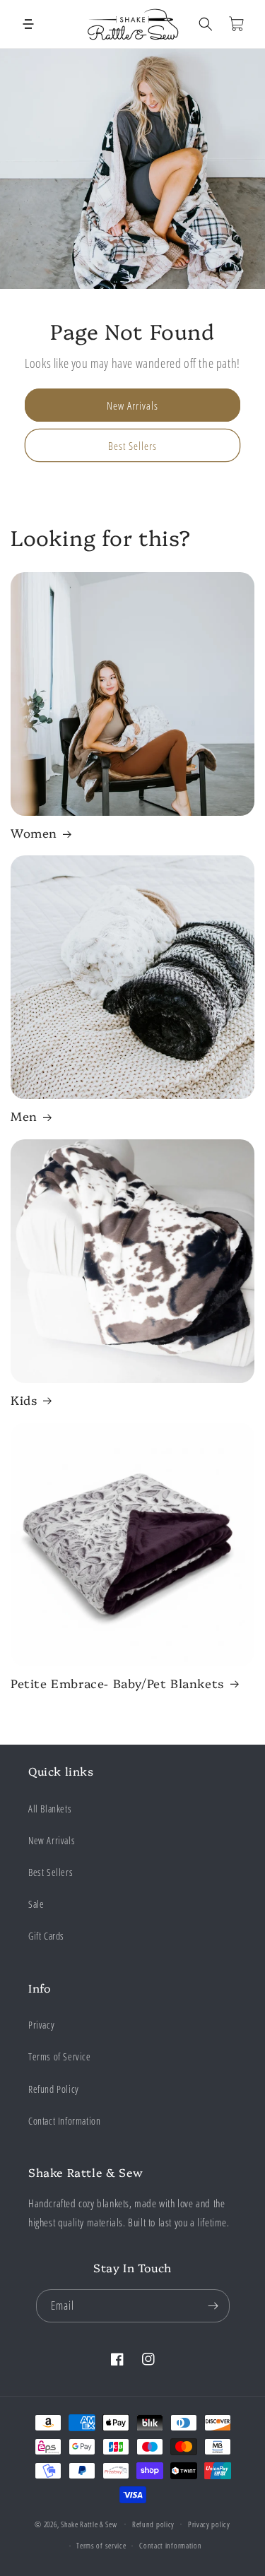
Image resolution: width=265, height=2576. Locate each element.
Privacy (41, 2025)
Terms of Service (60, 2056)
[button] (28, 24)
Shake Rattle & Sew (89, 2523)
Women (34, 833)
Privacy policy (209, 2524)
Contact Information (64, 2121)
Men (24, 1116)
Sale (36, 1904)
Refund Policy (54, 2089)
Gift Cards (46, 1936)
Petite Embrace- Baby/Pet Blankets (118, 1683)
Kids (24, 1400)
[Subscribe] (213, 2306)
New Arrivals (132, 405)
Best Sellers (132, 446)
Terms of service (101, 2545)
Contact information (170, 2545)
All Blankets (50, 1809)
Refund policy (153, 2524)
